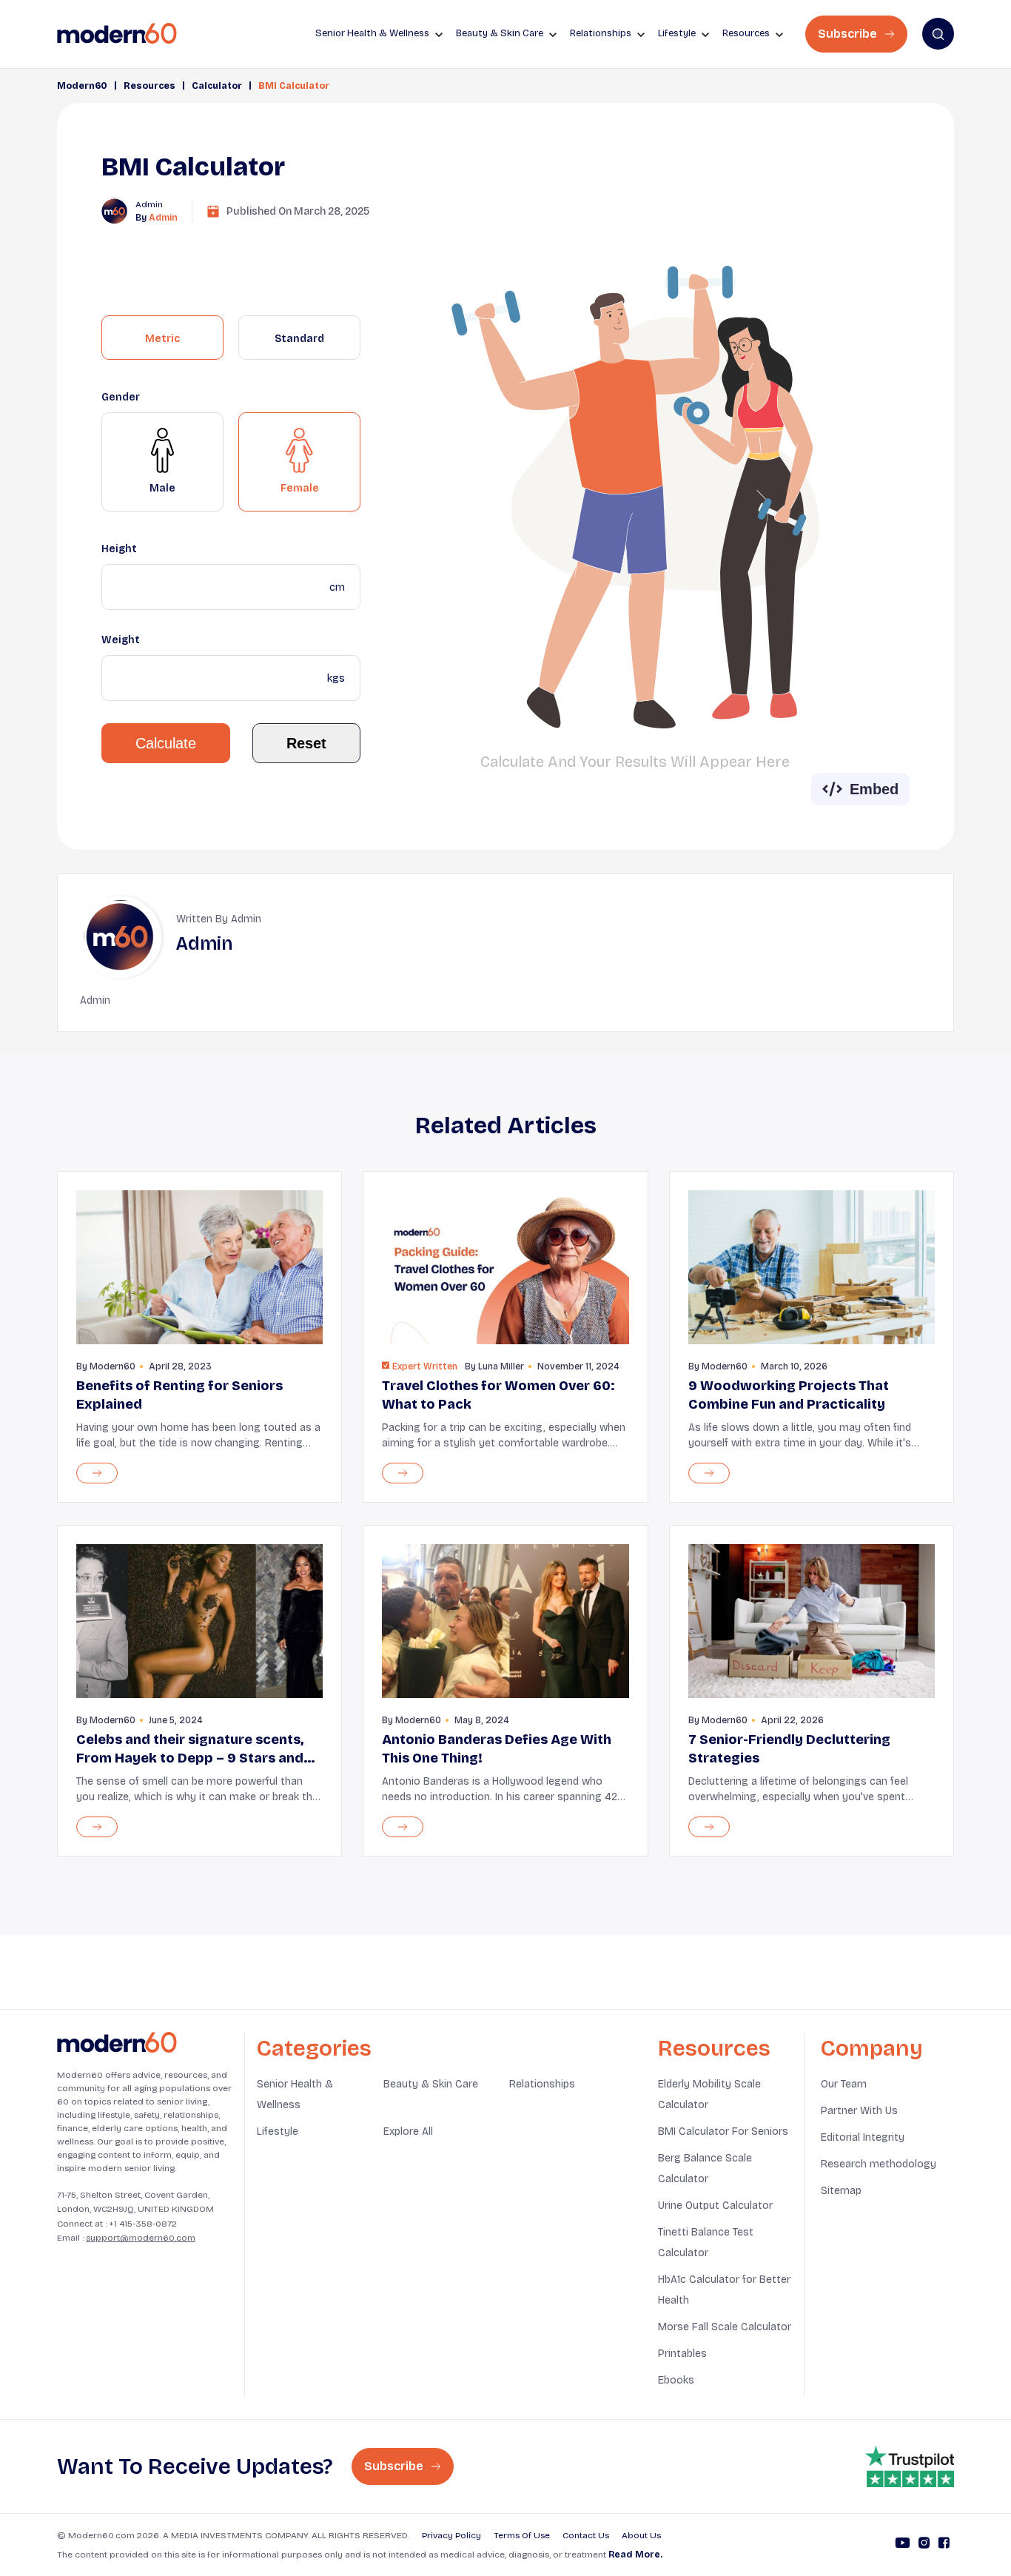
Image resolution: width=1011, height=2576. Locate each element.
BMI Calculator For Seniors (723, 2131)
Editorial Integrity (863, 2137)
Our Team (844, 2084)
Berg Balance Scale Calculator (705, 2169)
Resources (150, 86)
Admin (163, 218)
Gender (121, 397)
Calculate (166, 743)
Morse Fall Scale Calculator (725, 2327)
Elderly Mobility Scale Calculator (709, 2094)
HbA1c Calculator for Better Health (724, 2290)
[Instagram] (924, 2545)
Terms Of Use (522, 2535)
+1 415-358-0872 (143, 2224)
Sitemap (841, 2191)
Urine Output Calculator (715, 2206)
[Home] (117, 2043)
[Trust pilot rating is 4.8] (910, 2466)
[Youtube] (903, 2545)
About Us (641, 2535)
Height (119, 549)
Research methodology (879, 2164)
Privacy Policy (451, 2535)
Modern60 (82, 86)
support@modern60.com (141, 2238)
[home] (117, 34)
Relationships (542, 2084)
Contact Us (586, 2535)
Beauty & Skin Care (431, 2084)
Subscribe (849, 34)
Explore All (408, 2131)
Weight (121, 640)
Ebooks (676, 2380)
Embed (874, 789)
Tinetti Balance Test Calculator (706, 2243)
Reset (306, 743)
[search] (938, 34)
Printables (682, 2354)
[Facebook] (944, 2545)
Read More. (635, 2555)
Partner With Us (859, 2111)
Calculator (217, 86)
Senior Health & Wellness (295, 2094)
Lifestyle (278, 2131)
